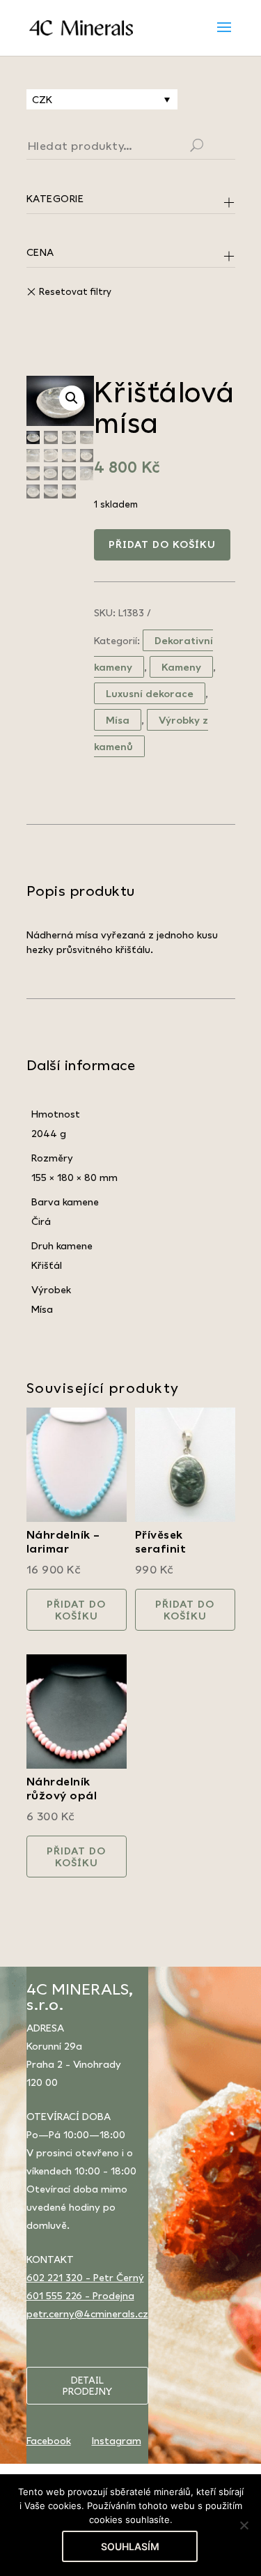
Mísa (118, 720)
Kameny (181, 667)
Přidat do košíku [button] (76, 1610)
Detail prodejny (87, 2386)
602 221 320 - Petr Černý (85, 2277)
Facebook (49, 2440)
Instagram (117, 2440)
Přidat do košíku (162, 544)
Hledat (214, 147)
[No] (244, 2525)
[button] (72, 398)
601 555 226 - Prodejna (80, 2295)
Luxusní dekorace (150, 693)
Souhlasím (130, 2546)
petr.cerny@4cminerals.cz (87, 2314)
